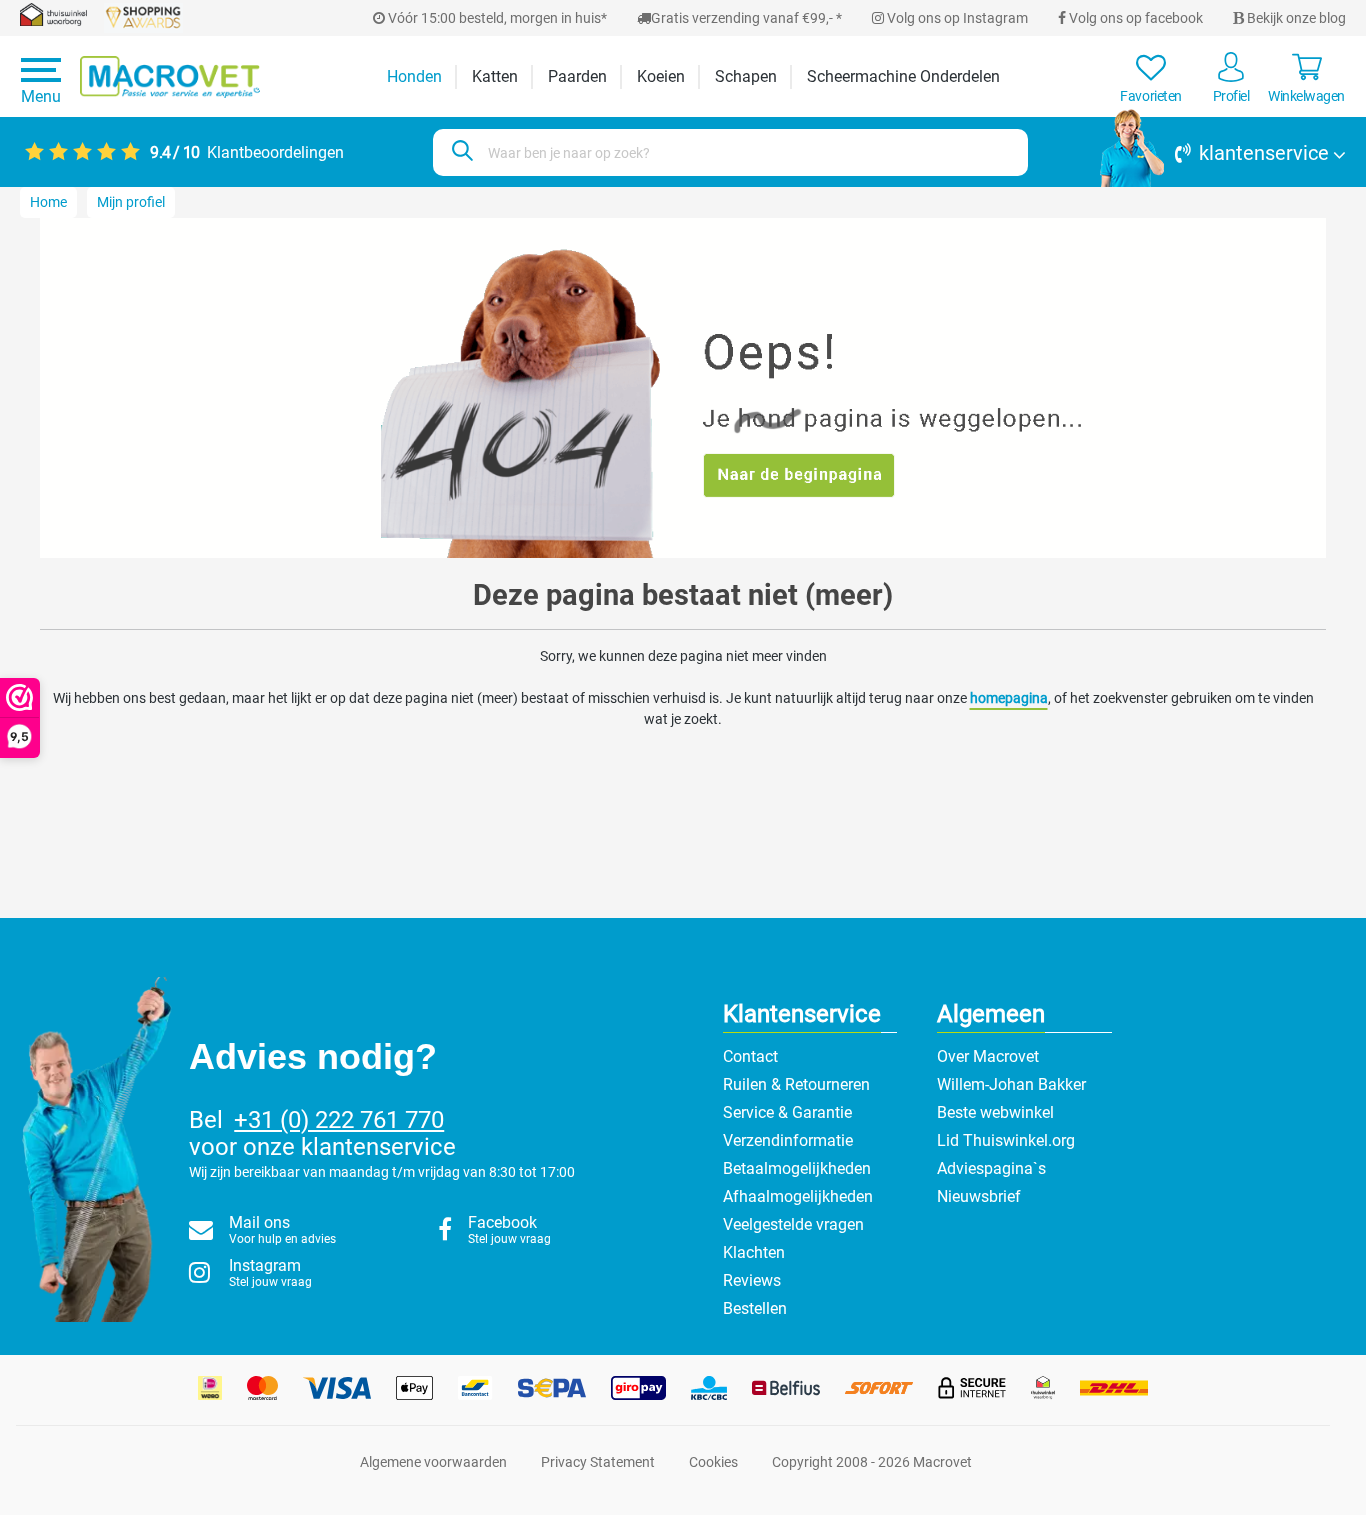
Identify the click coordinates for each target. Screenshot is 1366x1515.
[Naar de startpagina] (170, 77)
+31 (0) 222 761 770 (339, 1120)
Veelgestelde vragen (793, 1224)
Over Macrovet (988, 1056)
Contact (750, 1056)
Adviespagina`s (991, 1168)
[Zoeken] (459, 152)
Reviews (752, 1280)
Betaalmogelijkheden (797, 1168)
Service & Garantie (787, 1112)
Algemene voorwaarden (433, 1462)
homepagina (1009, 698)
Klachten (754, 1252)
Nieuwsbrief (979, 1196)
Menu (41, 96)
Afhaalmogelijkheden (798, 1196)
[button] (1223, 153)
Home (48, 202)
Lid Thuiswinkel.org (1006, 1140)
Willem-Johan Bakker (1011, 1084)
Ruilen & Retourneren (796, 1084)
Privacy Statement (598, 1462)
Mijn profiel (131, 202)
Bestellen (755, 1308)
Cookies (713, 1462)
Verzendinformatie (788, 1140)
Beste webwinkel (995, 1112)
